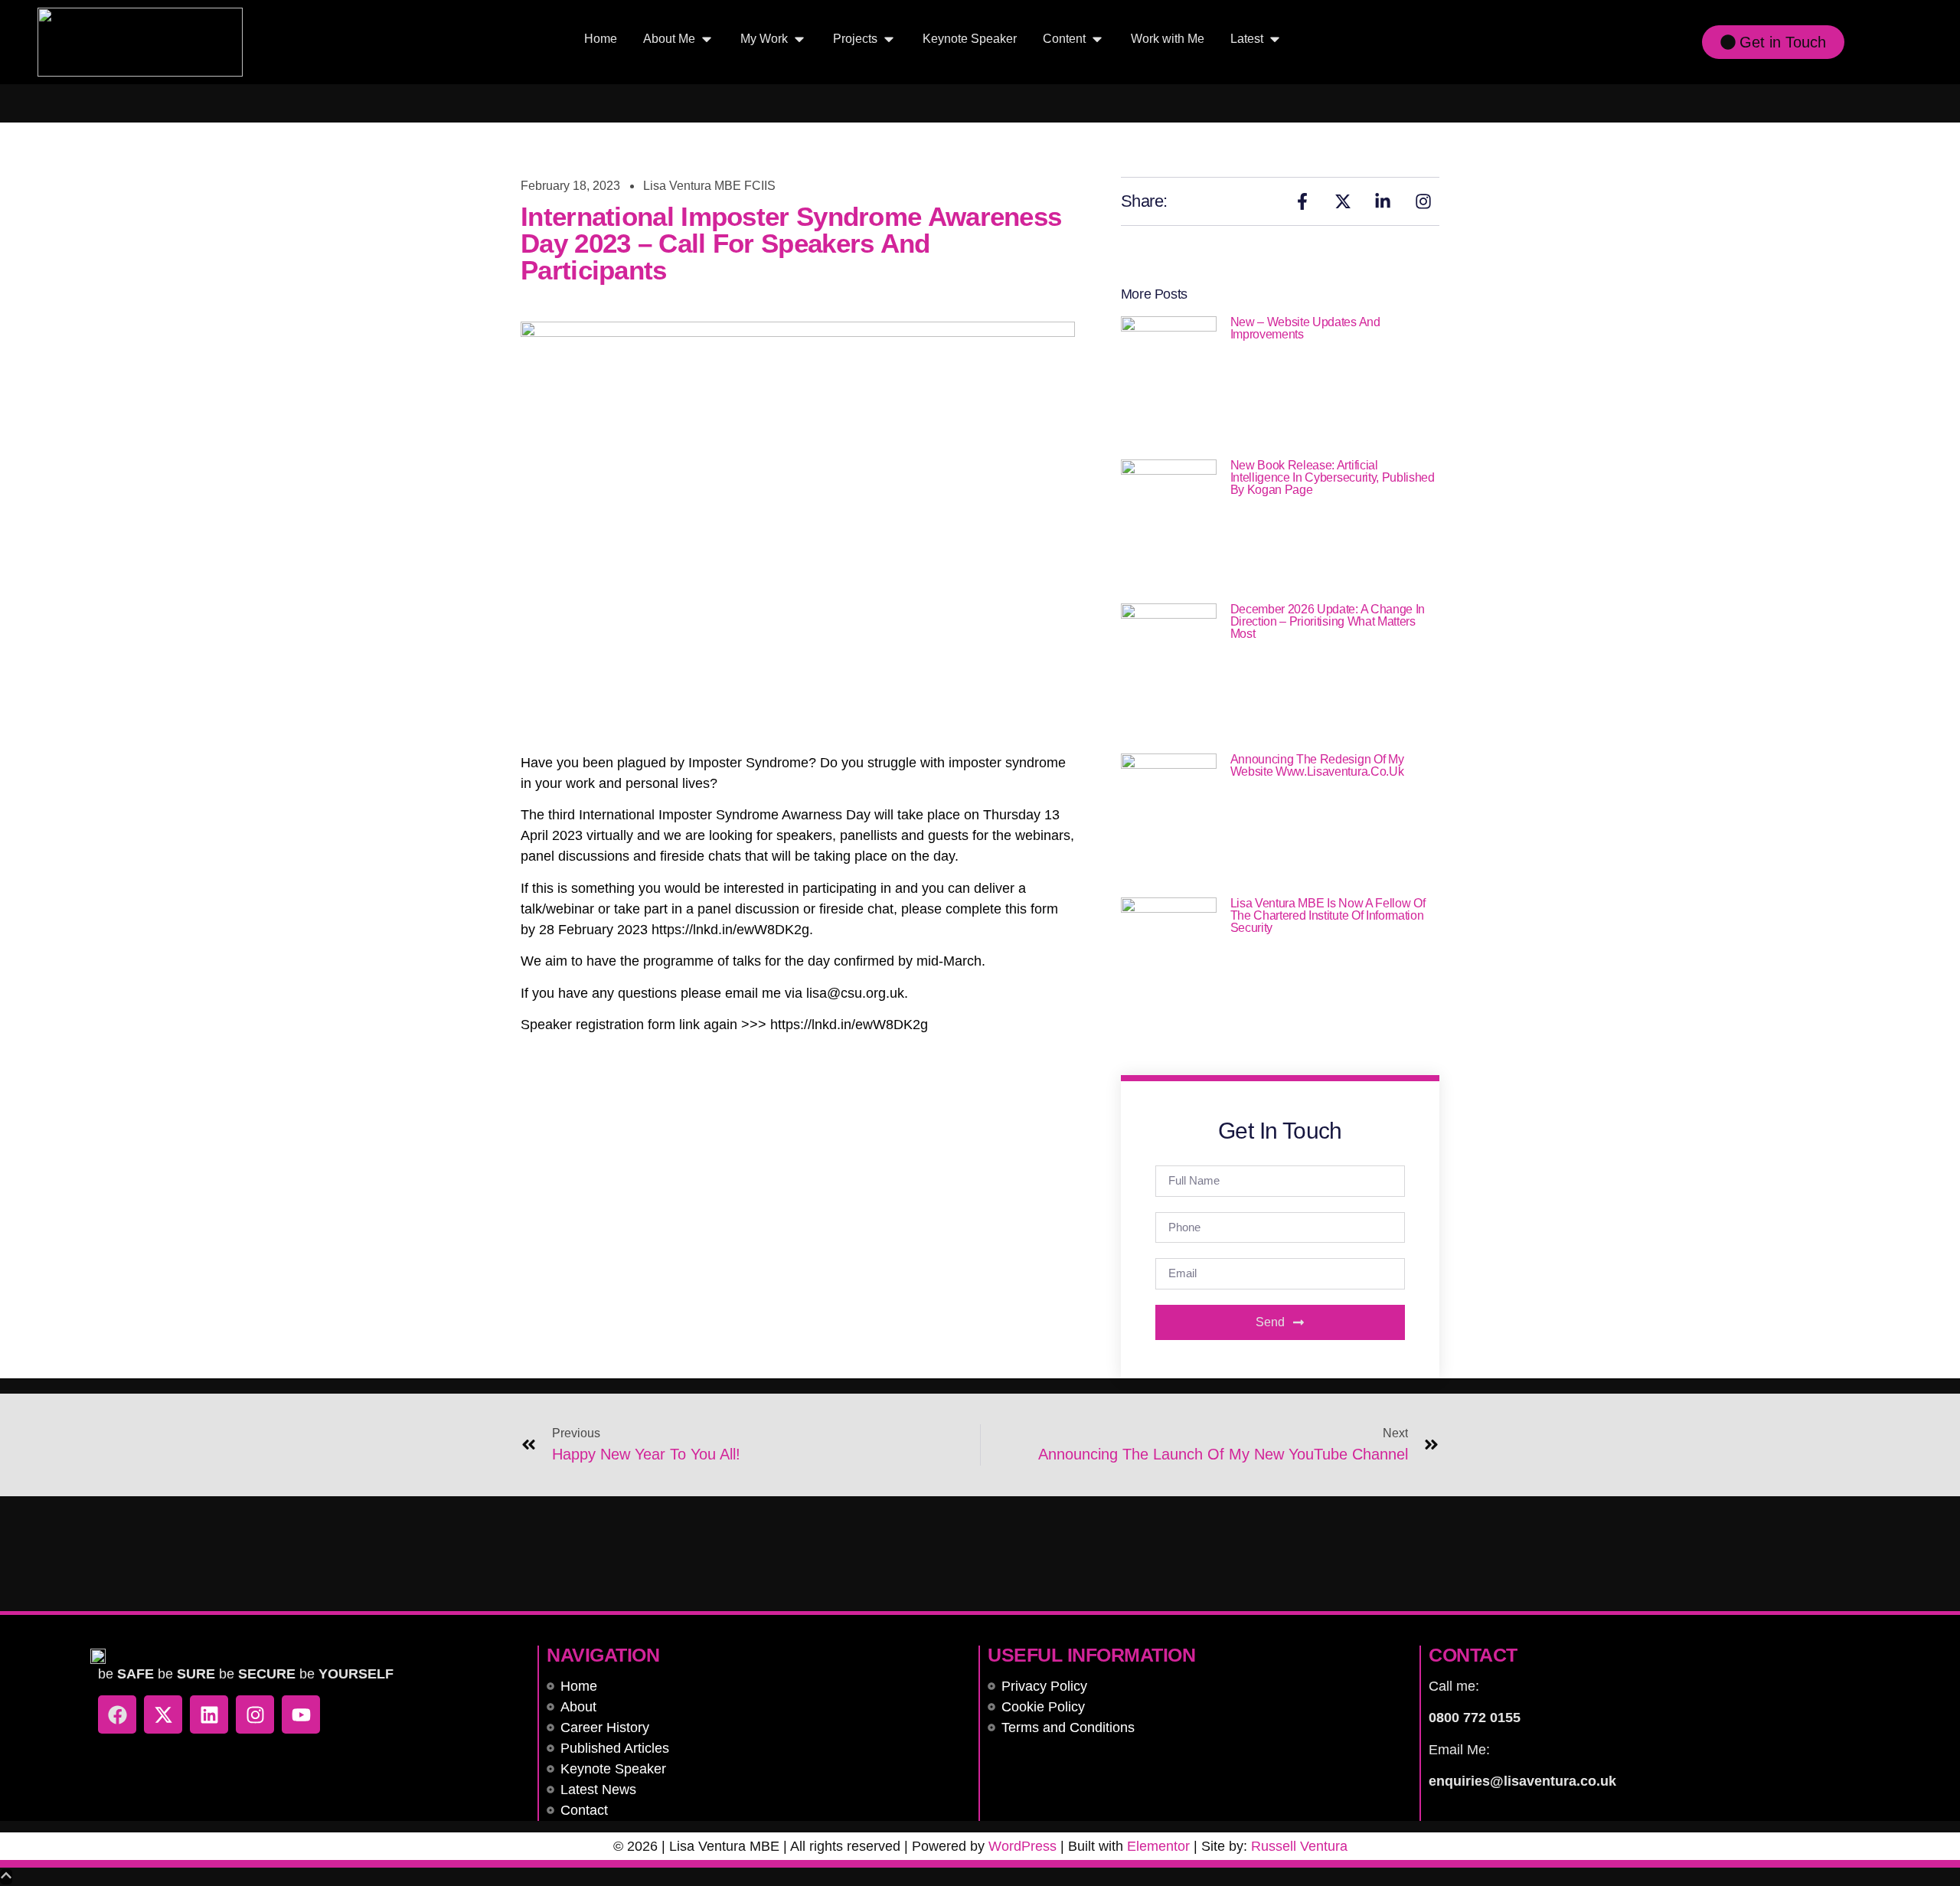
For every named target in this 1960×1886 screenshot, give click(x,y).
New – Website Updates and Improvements (1305, 328)
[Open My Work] (799, 39)
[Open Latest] (1275, 39)
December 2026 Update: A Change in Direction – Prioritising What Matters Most (1328, 621)
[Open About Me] (707, 39)
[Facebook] (117, 1714)
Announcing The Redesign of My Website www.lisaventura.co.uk (1317, 765)
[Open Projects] (889, 39)
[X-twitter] (163, 1714)
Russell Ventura (1299, 1846)
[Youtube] (301, 1714)
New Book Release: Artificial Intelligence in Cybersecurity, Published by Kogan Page (1333, 477)
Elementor (1158, 1846)
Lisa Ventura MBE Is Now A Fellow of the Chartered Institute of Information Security (1328, 915)
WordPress (1022, 1846)
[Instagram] (255, 1714)
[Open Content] (1097, 39)
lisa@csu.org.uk (855, 993)
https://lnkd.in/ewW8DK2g (730, 930)
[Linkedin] (209, 1714)
